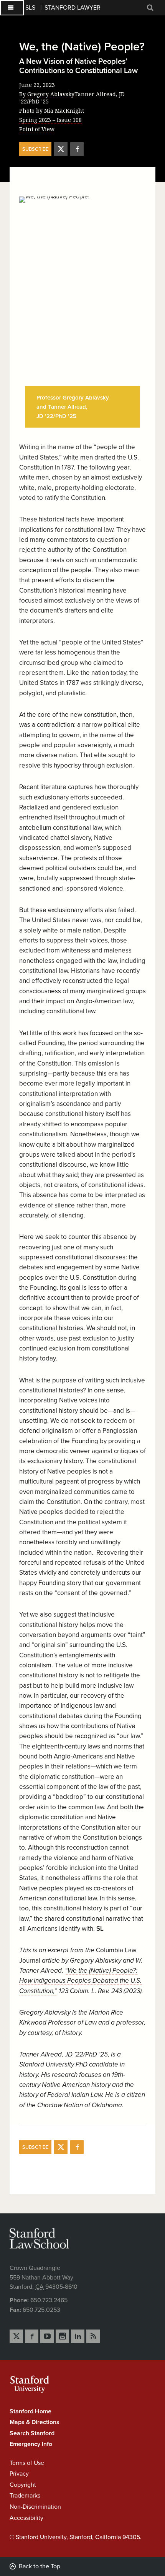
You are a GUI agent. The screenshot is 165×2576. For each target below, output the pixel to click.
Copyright (23, 2485)
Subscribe (35, 149)
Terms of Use (27, 2463)
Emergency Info (31, 2444)
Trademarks (25, 2496)
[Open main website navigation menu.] (12, 8)
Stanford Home (31, 2411)
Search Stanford (32, 2433)
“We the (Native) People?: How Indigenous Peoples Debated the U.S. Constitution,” (80, 1981)
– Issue (50, 120)
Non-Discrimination (35, 2507)
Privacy (19, 2474)
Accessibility (26, 2518)
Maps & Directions (35, 2422)
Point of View (37, 129)
